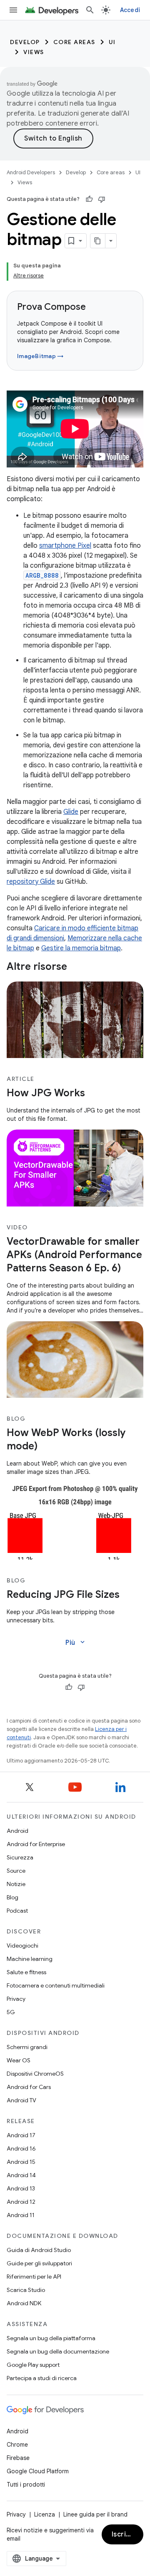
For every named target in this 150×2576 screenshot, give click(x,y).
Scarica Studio (26, 2290)
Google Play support (33, 2365)
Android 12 (21, 2202)
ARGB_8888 (42, 575)
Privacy (16, 1999)
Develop (25, 42)
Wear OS (19, 2060)
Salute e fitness (26, 1972)
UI (112, 42)
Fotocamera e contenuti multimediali (56, 1985)
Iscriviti (124, 2534)
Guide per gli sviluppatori (39, 2263)
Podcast (17, 1911)
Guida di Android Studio (39, 2250)
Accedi (130, 10)
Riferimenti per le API (34, 2277)
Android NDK (24, 2303)
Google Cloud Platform (38, 2471)
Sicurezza (20, 1857)
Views (34, 52)
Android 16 (21, 2148)
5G (11, 2012)
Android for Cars (29, 2087)
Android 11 (21, 2215)
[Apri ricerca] (90, 10)
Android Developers (31, 172)
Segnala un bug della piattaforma (51, 2338)
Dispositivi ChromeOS (35, 2074)
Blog (12, 1897)
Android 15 (21, 2162)
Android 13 (21, 2188)
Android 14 (21, 2175)
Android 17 (21, 2135)
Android (17, 1831)
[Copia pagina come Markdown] (98, 241)
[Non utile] (102, 199)
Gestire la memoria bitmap (81, 948)
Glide (71, 812)
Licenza (45, 2514)
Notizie (16, 1884)
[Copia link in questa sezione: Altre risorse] (75, 967)
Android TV (21, 2100)
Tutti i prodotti (26, 2485)
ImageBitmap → (40, 356)
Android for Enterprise (36, 1844)
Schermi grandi (27, 2047)
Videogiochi (22, 1946)
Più (76, 1642)
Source (16, 1871)
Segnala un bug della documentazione (58, 2351)
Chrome (17, 2445)
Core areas (74, 42)
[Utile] (89, 199)
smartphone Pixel (65, 546)
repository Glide (31, 882)
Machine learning (30, 1959)
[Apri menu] (13, 10)
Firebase (18, 2458)
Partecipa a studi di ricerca (42, 2378)
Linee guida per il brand (95, 2514)
